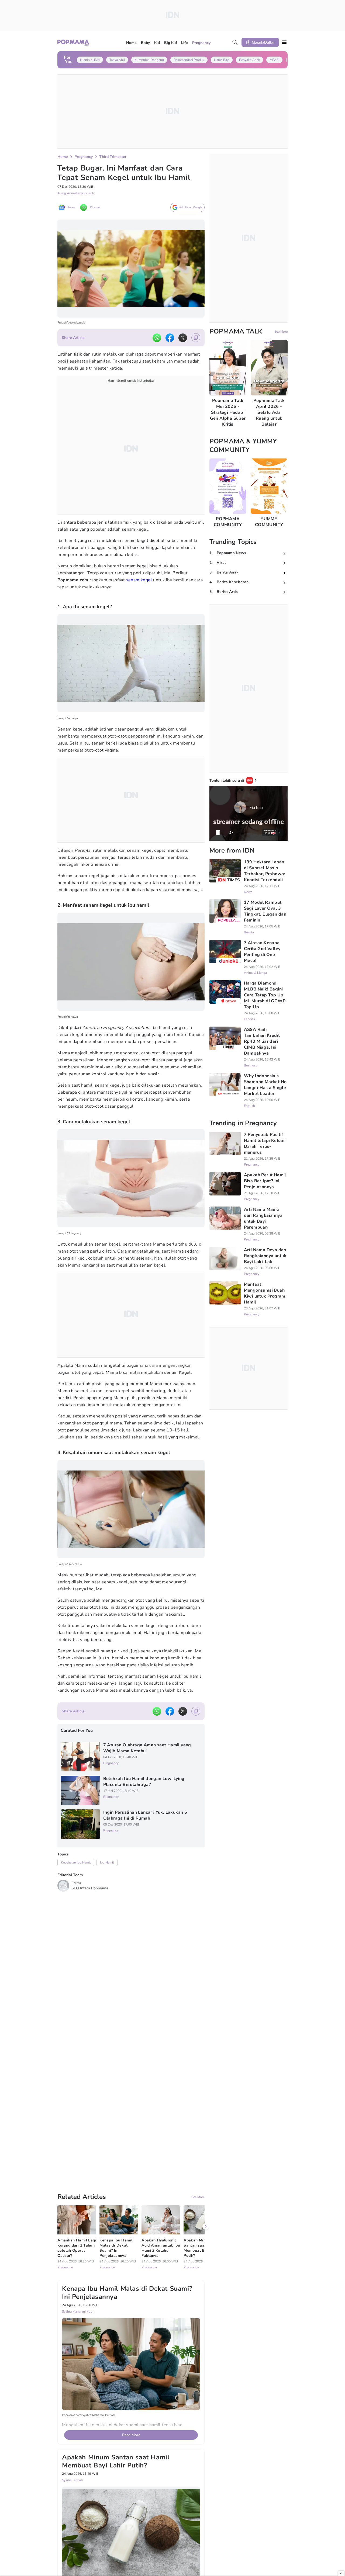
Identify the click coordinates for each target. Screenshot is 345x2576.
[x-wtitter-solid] (183, 338)
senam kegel (139, 580)
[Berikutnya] (206, 2160)
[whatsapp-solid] (157, 338)
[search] (235, 42)
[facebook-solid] (170, 338)
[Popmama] (73, 42)
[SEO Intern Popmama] (63, 1886)
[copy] (196, 338)
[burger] (284, 42)
